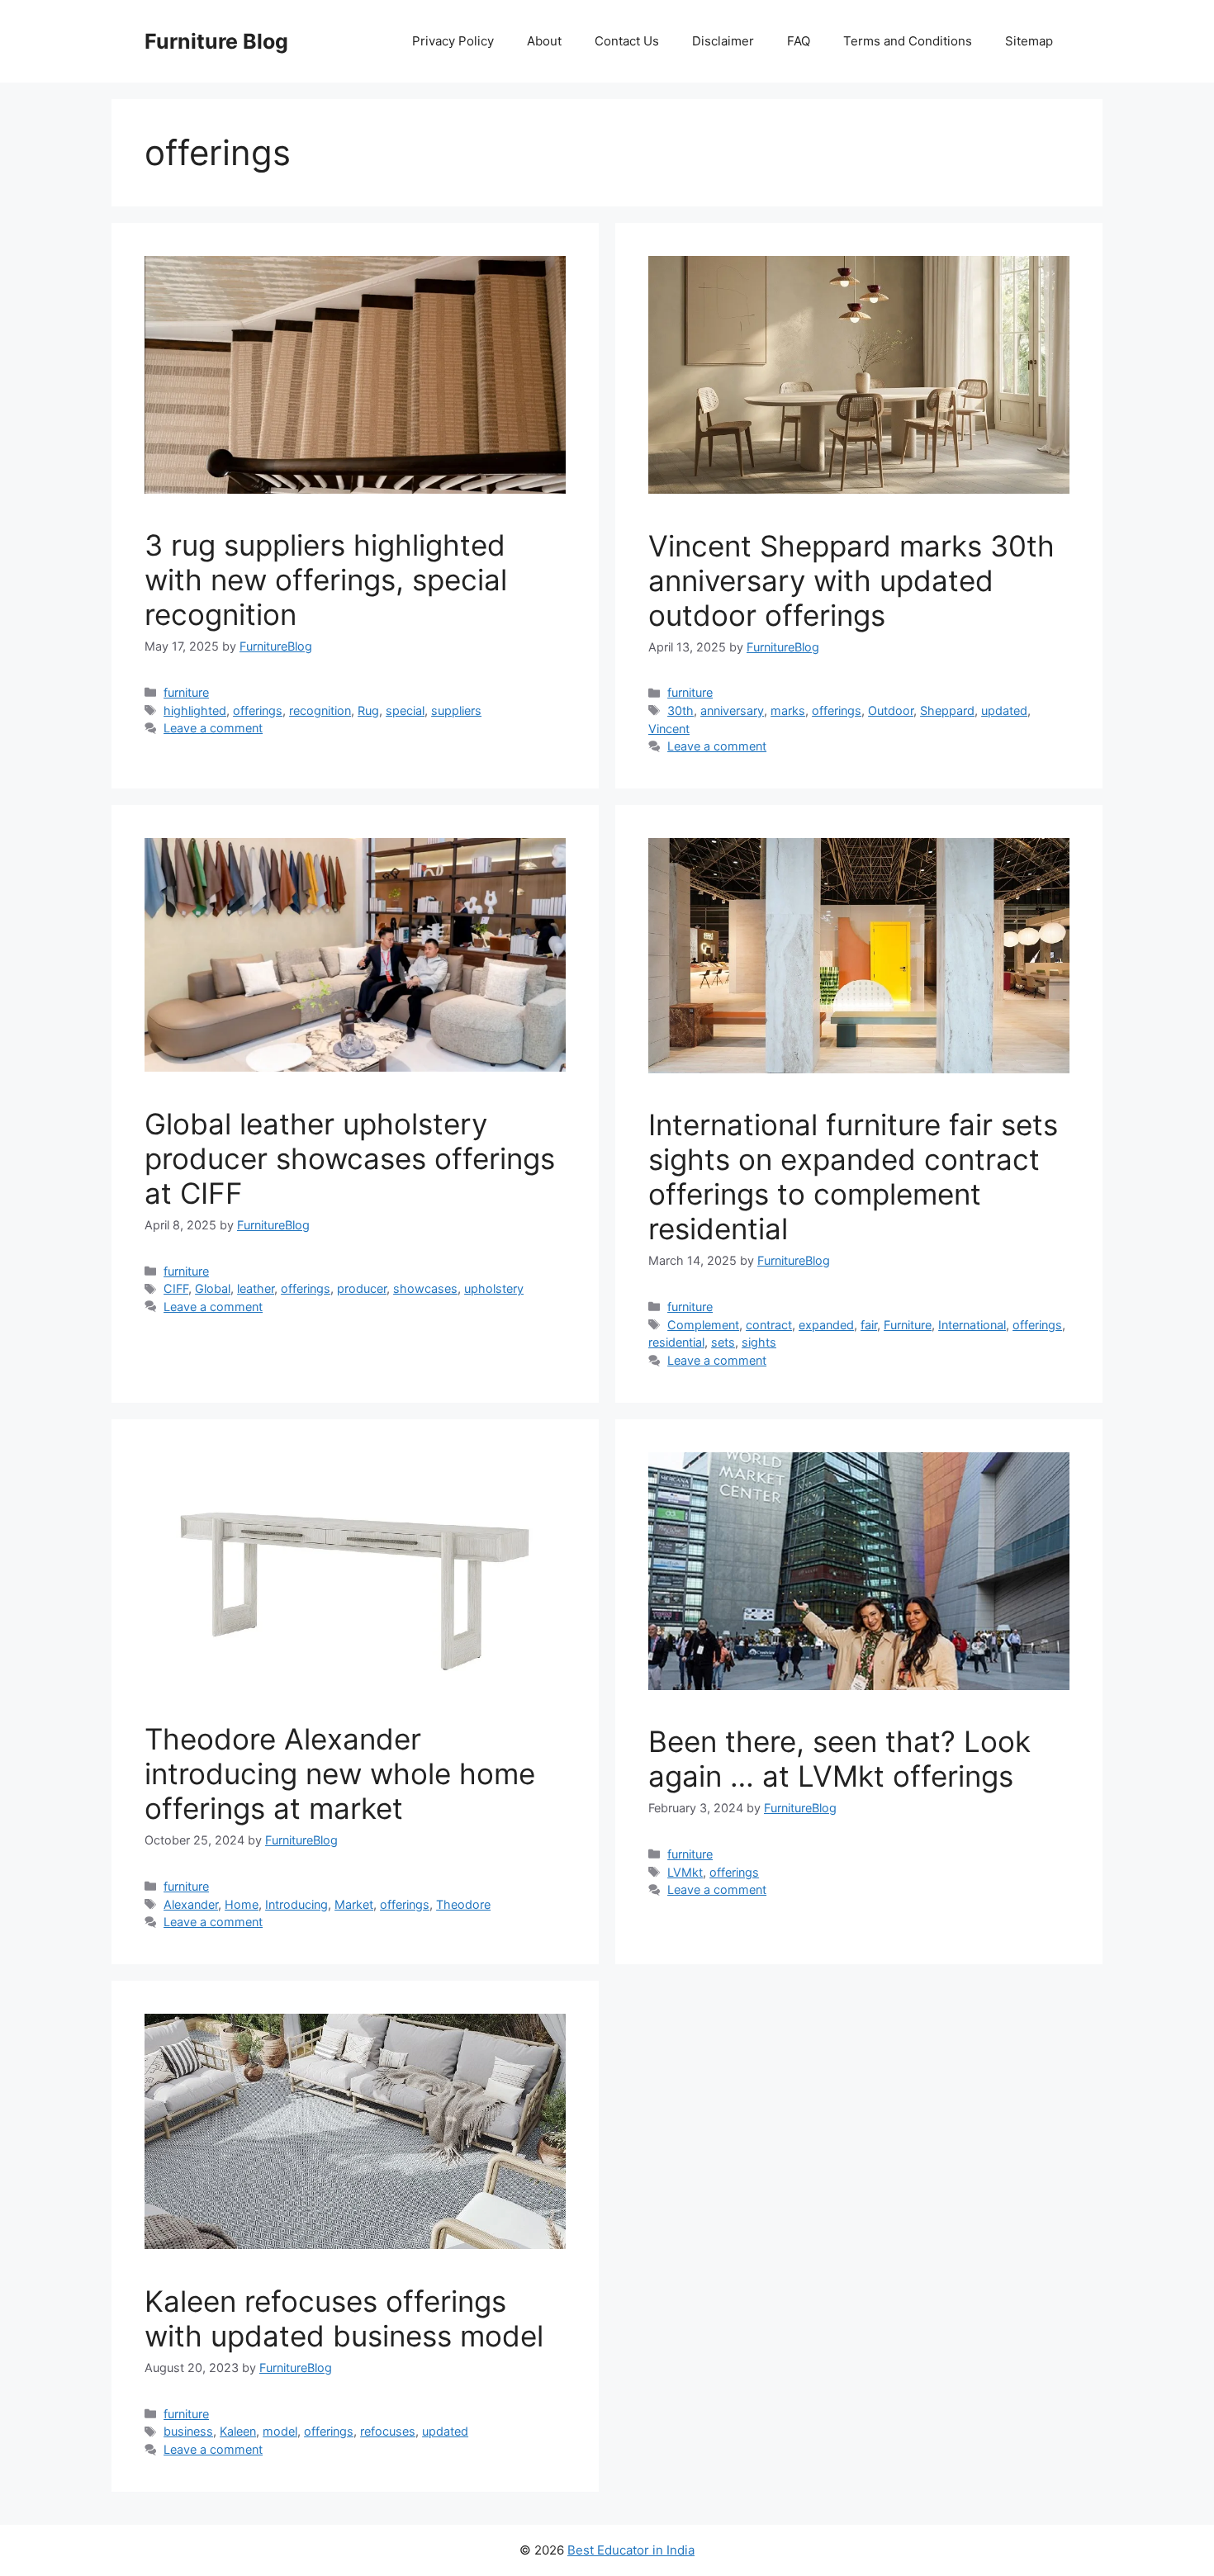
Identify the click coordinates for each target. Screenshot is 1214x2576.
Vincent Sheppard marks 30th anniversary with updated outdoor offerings (851, 580)
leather (256, 1288)
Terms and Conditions (908, 41)
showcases (425, 1288)
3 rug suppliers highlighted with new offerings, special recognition (326, 580)
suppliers (456, 710)
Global (213, 1288)
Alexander (191, 1904)
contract (769, 1325)
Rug (368, 710)
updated (1004, 710)
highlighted (195, 710)
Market (354, 1904)
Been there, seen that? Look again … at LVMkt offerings (839, 1759)
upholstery (494, 1288)
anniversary (732, 710)
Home (242, 1904)
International (972, 1325)
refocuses (388, 2431)
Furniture (908, 1325)
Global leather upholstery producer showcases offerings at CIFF (350, 1158)
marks (788, 710)
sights (759, 1342)
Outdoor (891, 710)
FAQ (799, 41)
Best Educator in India (631, 2550)
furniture (186, 692)
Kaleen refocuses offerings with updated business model (344, 2318)
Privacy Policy (453, 41)
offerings (258, 710)
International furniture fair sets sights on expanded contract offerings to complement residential (853, 1177)
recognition (320, 710)
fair (869, 1325)
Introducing (296, 1904)
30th (681, 710)
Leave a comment (213, 728)
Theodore (463, 1904)
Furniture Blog (216, 41)
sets (723, 1342)
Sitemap (1029, 41)
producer (362, 1288)
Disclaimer (723, 41)
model (280, 2431)
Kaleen (238, 2431)
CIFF (176, 1288)
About (544, 41)
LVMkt (685, 1872)
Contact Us (627, 41)
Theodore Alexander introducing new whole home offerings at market (340, 1773)
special (405, 710)
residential (676, 1342)
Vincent (669, 729)
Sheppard (947, 710)
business (188, 2431)
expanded (826, 1325)
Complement (703, 1325)
